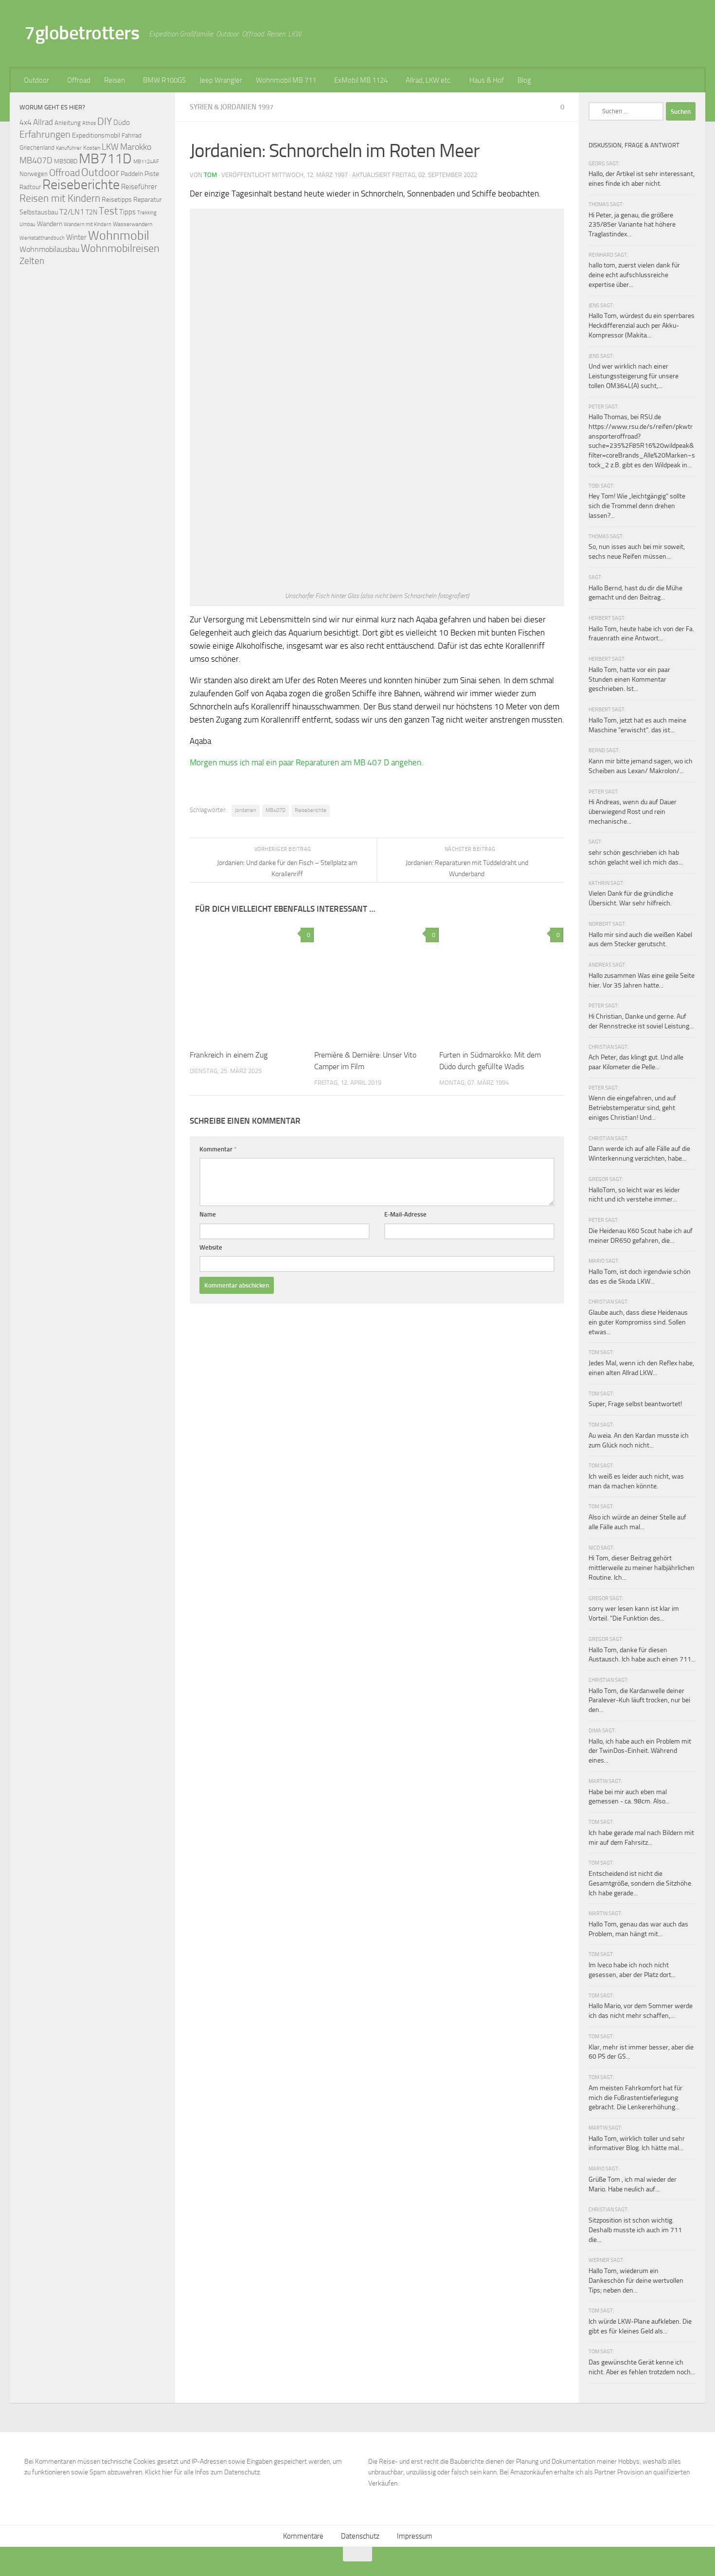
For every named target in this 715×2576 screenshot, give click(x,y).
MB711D (105, 159)
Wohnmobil (119, 236)
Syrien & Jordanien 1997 (232, 107)
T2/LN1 (72, 212)
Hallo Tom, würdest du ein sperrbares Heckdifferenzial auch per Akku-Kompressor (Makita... (642, 325)
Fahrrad (132, 135)
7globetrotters (82, 33)
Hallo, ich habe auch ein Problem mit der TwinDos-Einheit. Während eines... (640, 1751)
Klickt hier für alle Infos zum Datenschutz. (203, 2472)
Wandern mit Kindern (88, 224)
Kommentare (303, 2536)
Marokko (136, 147)
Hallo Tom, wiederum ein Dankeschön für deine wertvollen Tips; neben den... (636, 2280)
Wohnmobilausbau (49, 249)
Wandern (50, 224)
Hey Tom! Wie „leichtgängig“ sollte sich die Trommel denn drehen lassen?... (637, 506)
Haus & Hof (487, 80)
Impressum (415, 2536)
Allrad (43, 122)
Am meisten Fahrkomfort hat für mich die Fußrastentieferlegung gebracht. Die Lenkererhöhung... (635, 2098)
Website (211, 1247)
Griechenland (37, 148)
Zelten (32, 261)
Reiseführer (139, 187)
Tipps (127, 212)
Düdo (122, 123)
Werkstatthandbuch (42, 238)
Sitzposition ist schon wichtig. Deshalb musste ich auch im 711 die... (635, 2230)
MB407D (276, 810)
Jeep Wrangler (221, 80)
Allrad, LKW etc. (429, 80)
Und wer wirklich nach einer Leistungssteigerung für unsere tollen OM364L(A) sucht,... (634, 376)
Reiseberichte (311, 810)
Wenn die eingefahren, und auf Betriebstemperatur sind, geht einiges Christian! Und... (632, 1108)
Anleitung (68, 123)
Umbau (27, 224)
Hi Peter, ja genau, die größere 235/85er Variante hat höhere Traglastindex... (632, 225)
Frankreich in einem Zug (229, 1055)
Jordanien (246, 810)
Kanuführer (69, 148)
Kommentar (218, 1149)
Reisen (115, 80)
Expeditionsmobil (96, 135)
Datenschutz (360, 2536)
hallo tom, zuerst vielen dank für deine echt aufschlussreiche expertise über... (634, 275)
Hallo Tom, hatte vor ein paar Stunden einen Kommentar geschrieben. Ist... (629, 679)
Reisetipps (117, 200)
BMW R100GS (164, 80)
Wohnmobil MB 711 (286, 80)
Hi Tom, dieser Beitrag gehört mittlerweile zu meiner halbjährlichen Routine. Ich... (642, 1568)
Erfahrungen (45, 134)
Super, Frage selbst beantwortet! (635, 1404)
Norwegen (34, 174)
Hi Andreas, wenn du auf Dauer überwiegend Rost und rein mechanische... (633, 812)
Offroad (79, 80)
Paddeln (132, 174)
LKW (110, 147)
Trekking (147, 213)
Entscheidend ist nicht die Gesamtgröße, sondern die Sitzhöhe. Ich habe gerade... (641, 1883)
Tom (210, 175)
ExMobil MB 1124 (361, 80)
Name (208, 1214)
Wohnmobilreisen (120, 248)
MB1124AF (146, 161)
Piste (152, 174)
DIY (105, 121)
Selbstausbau (39, 212)
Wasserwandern (133, 224)
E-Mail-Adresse (405, 1214)
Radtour (30, 187)
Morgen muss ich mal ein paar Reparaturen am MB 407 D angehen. (307, 762)
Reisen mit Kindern (60, 198)
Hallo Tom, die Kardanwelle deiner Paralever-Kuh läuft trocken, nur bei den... (639, 1700)
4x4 (26, 122)
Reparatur (148, 199)
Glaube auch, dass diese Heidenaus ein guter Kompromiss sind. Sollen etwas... (638, 1322)
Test (108, 211)
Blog (524, 80)
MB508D (66, 161)
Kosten (92, 148)
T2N (91, 212)
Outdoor (36, 80)
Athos (89, 123)
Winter (76, 237)
